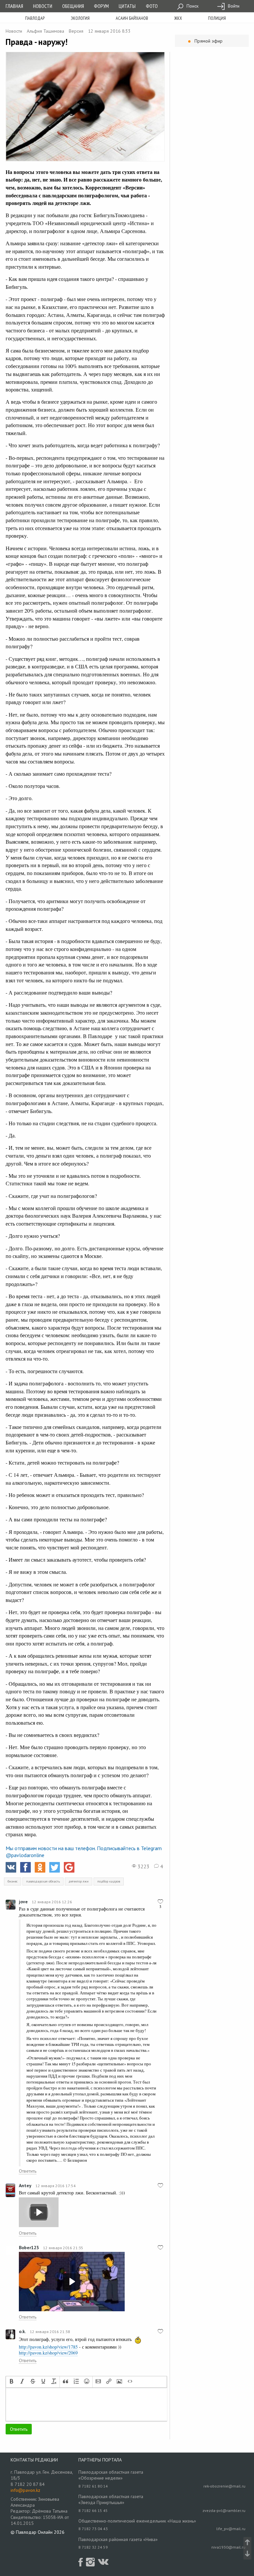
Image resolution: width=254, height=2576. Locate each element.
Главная (14, 6)
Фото (152, 6)
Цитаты (127, 6)
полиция (217, 18)
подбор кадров (109, 1881)
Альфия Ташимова (45, 31)
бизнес (13, 1881)
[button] (12, 2382)
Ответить (28, 2171)
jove (23, 1902)
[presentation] (12, 2382)
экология (80, 18)
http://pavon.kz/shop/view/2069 (48, 2353)
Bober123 (29, 2248)
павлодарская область (43, 1881)
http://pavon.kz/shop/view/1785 (48, 2347)
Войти (233, 6)
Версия (76, 31)
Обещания (73, 6)
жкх (178, 18)
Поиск (192, 6)
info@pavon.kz (25, 2490)
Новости (43, 6)
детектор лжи (79, 1881)
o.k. (22, 2331)
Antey (25, 2186)
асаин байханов (132, 18)
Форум (101, 6)
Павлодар (35, 18)
